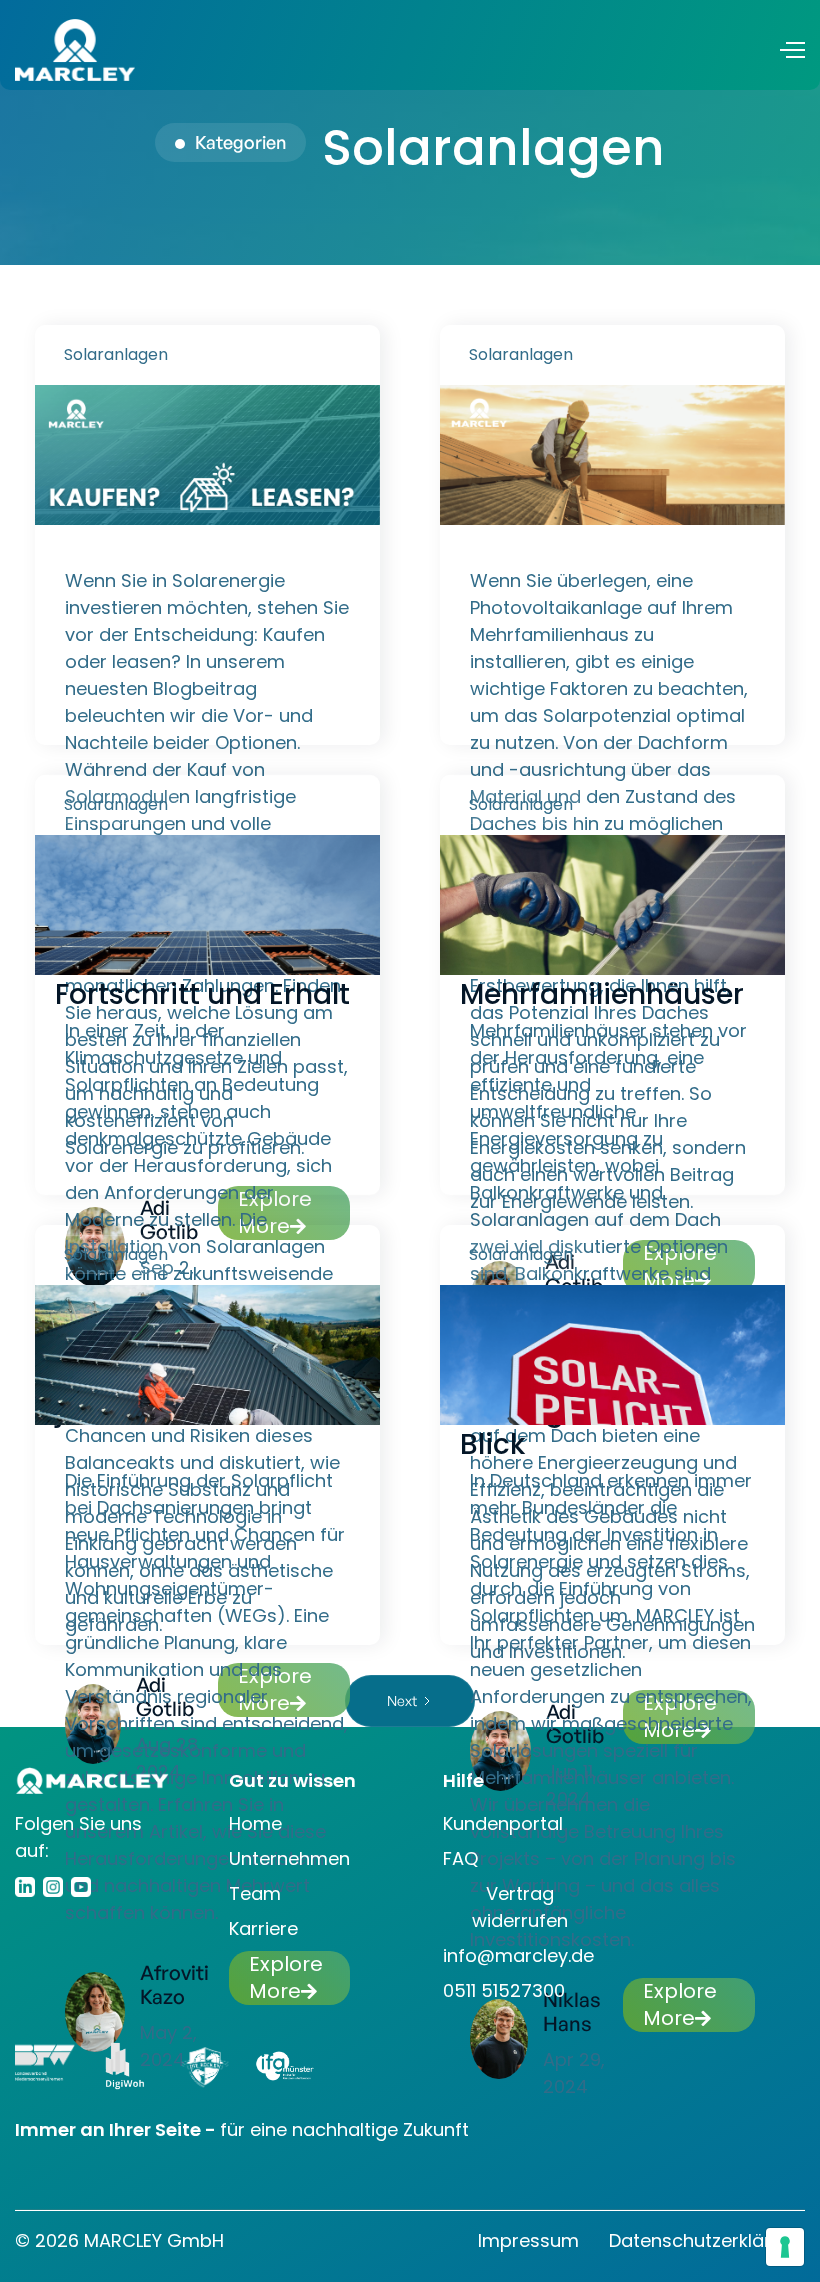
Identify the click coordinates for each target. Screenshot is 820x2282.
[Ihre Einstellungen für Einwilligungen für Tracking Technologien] (785, 2247)
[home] (75, 50)
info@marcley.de (518, 1955)
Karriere (263, 1928)
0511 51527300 (504, 1990)
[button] (791, 49)
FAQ (460, 1858)
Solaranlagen (116, 354)
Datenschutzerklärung (707, 2240)
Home (255, 1823)
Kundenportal (503, 1823)
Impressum (528, 2240)
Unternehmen (289, 1858)
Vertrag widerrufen (520, 1907)
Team (255, 1893)
